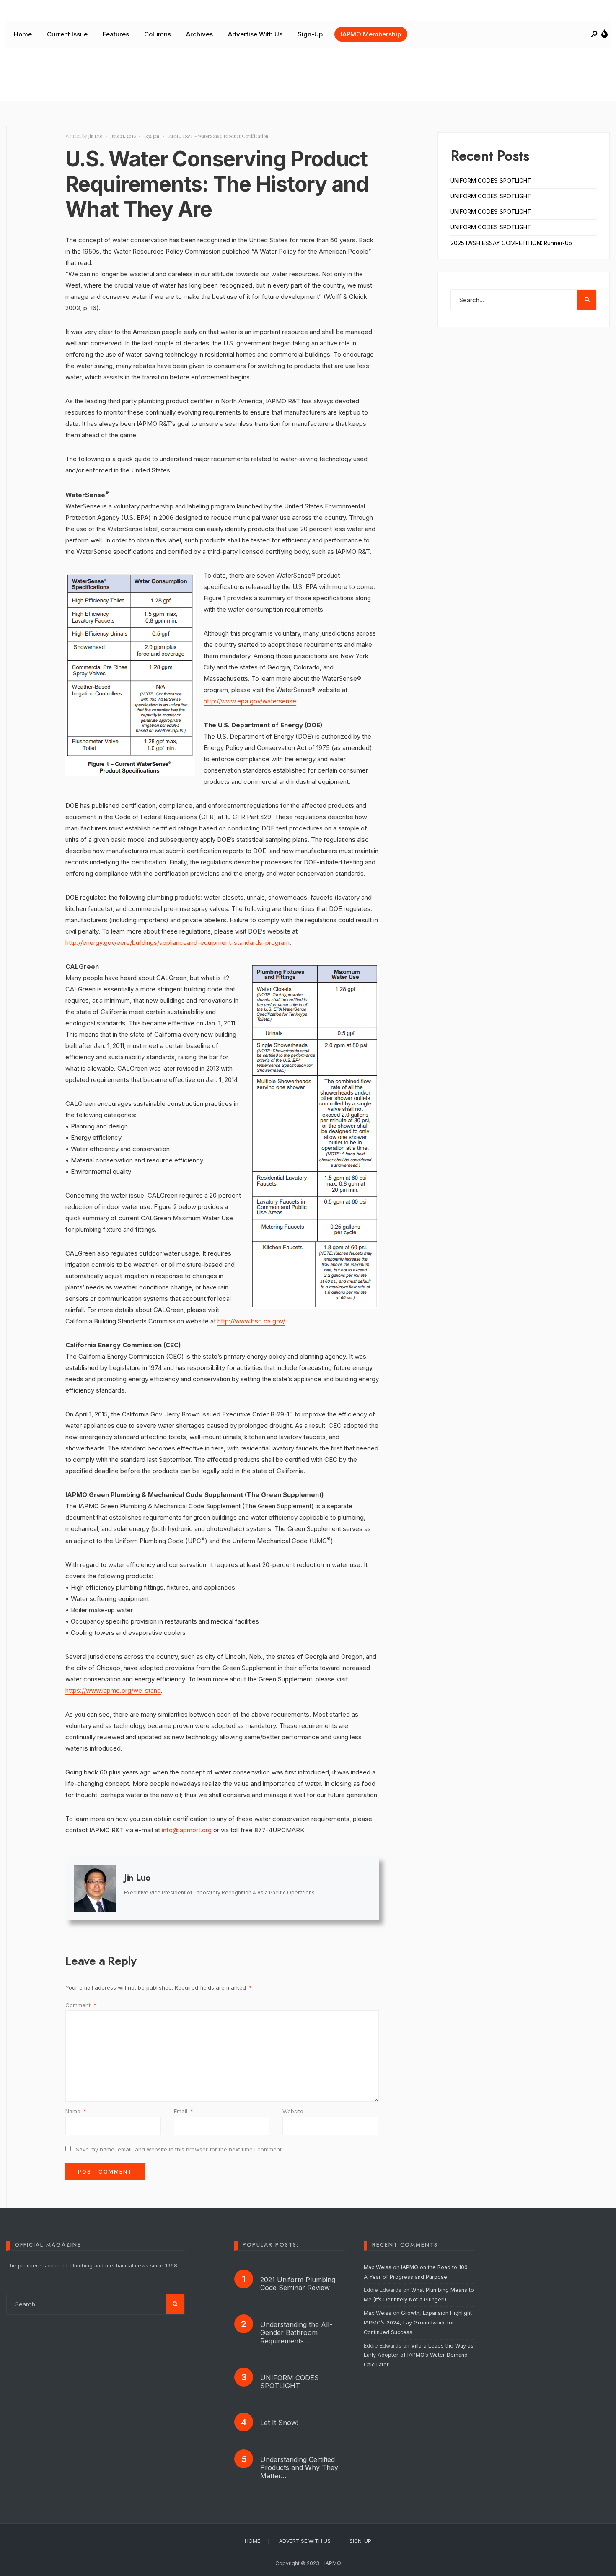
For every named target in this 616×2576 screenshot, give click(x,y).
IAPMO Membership (371, 34)
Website (293, 2111)
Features (116, 34)
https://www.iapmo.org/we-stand (113, 1690)
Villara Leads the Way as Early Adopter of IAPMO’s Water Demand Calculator (419, 2355)
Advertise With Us (255, 34)
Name (76, 2111)
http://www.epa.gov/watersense (250, 701)
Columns (158, 34)
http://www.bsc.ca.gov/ (251, 1321)
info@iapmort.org (187, 1830)
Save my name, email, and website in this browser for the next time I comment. (179, 2149)
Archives (199, 34)
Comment (81, 2005)
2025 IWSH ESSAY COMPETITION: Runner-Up (511, 243)
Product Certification (246, 136)
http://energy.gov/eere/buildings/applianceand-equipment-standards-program (177, 943)
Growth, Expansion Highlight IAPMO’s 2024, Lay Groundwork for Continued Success (418, 2323)
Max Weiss (378, 2267)
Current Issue (67, 34)
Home (23, 34)
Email (184, 2111)
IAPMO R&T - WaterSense (194, 136)
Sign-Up (310, 34)
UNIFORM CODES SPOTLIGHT (491, 181)
